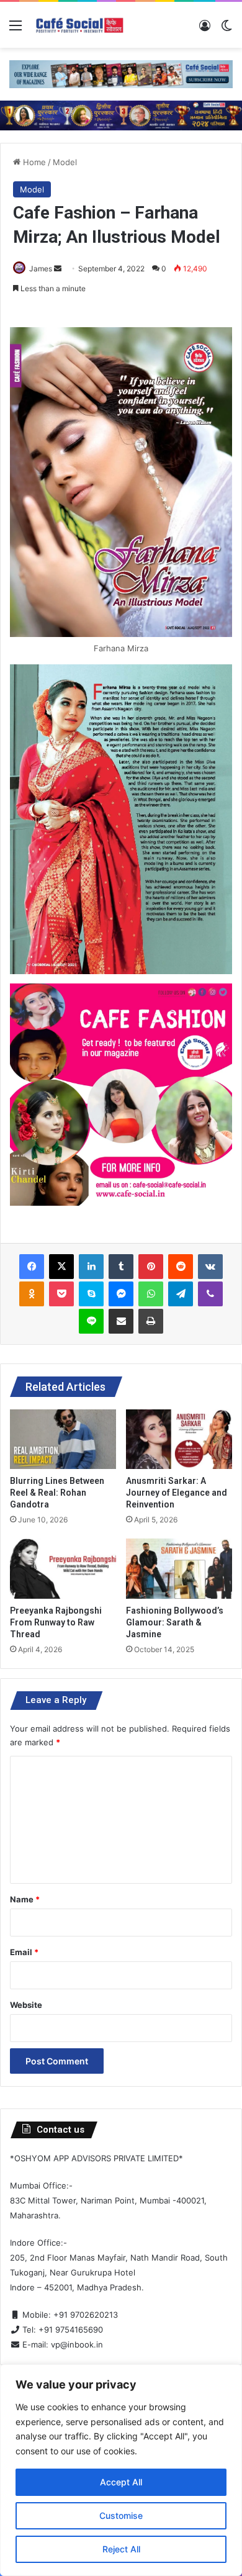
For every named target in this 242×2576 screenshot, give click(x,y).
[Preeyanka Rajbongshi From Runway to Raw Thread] (63, 1568)
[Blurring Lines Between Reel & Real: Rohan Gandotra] (63, 1439)
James (41, 269)
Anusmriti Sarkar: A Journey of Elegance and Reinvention (177, 1493)
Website (26, 2005)
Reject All (121, 2549)
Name (25, 1899)
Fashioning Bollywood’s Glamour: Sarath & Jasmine (175, 1622)
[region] (121, 2470)
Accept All (121, 2482)
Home (33, 162)
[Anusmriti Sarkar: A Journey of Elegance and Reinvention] (179, 1439)
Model (65, 162)
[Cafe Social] (81, 25)
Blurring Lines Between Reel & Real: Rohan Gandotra (57, 1493)
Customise (121, 2515)
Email (24, 1952)
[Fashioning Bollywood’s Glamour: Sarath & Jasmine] (179, 1568)
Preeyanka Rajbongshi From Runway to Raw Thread (56, 1622)
